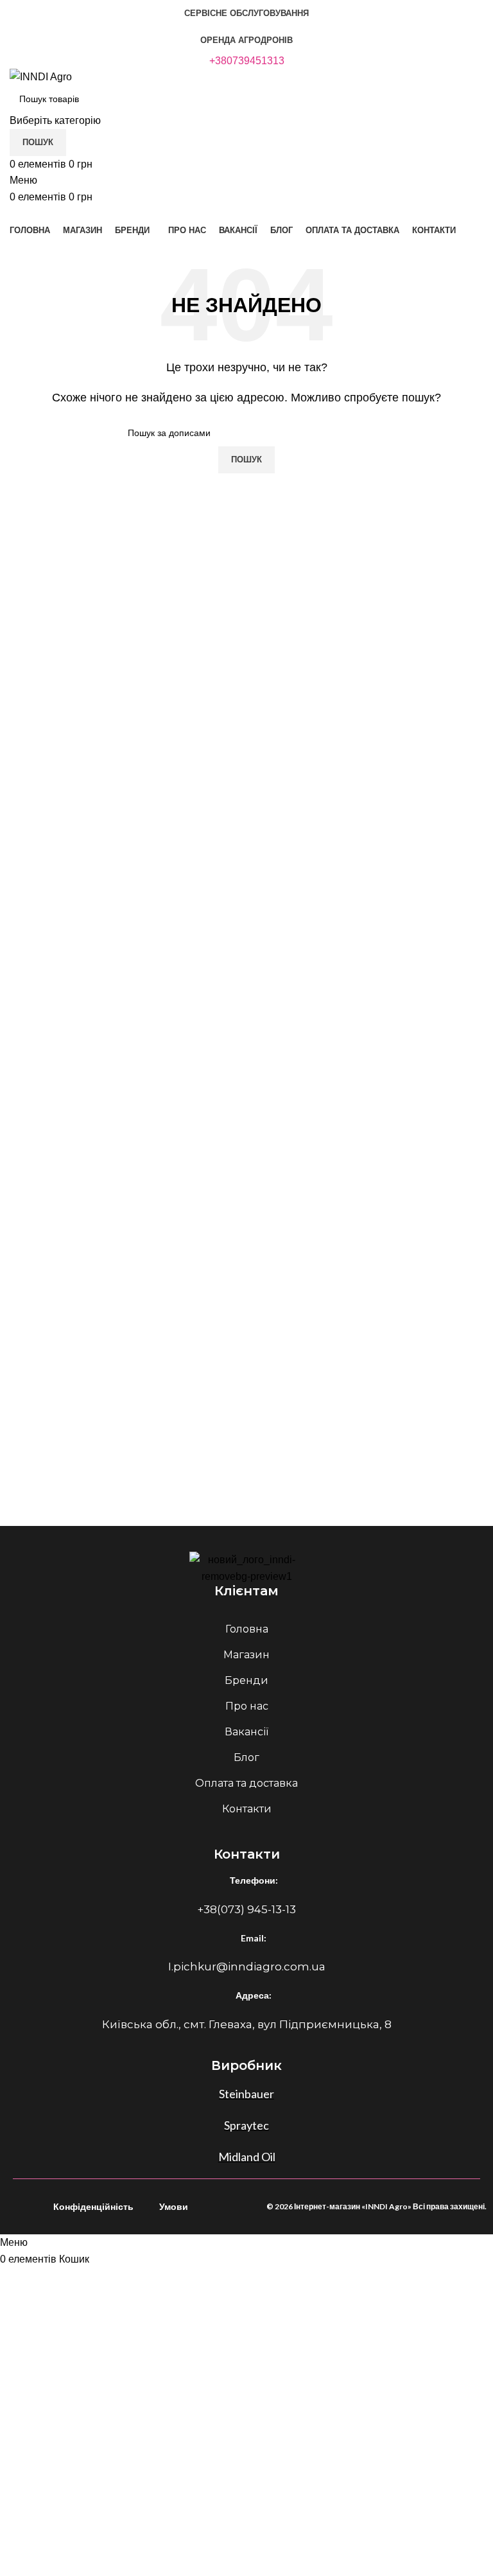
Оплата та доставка (246, 1783)
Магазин (246, 1655)
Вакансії (246, 1732)
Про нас (247, 1706)
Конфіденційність (93, 2206)
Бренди (246, 1680)
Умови (174, 2206)
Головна (247, 1629)
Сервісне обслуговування (246, 13)
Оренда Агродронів (246, 40)
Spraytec (246, 2125)
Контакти (247, 1809)
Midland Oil (247, 2157)
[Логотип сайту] (41, 76)
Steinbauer (246, 2094)
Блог (246, 1757)
